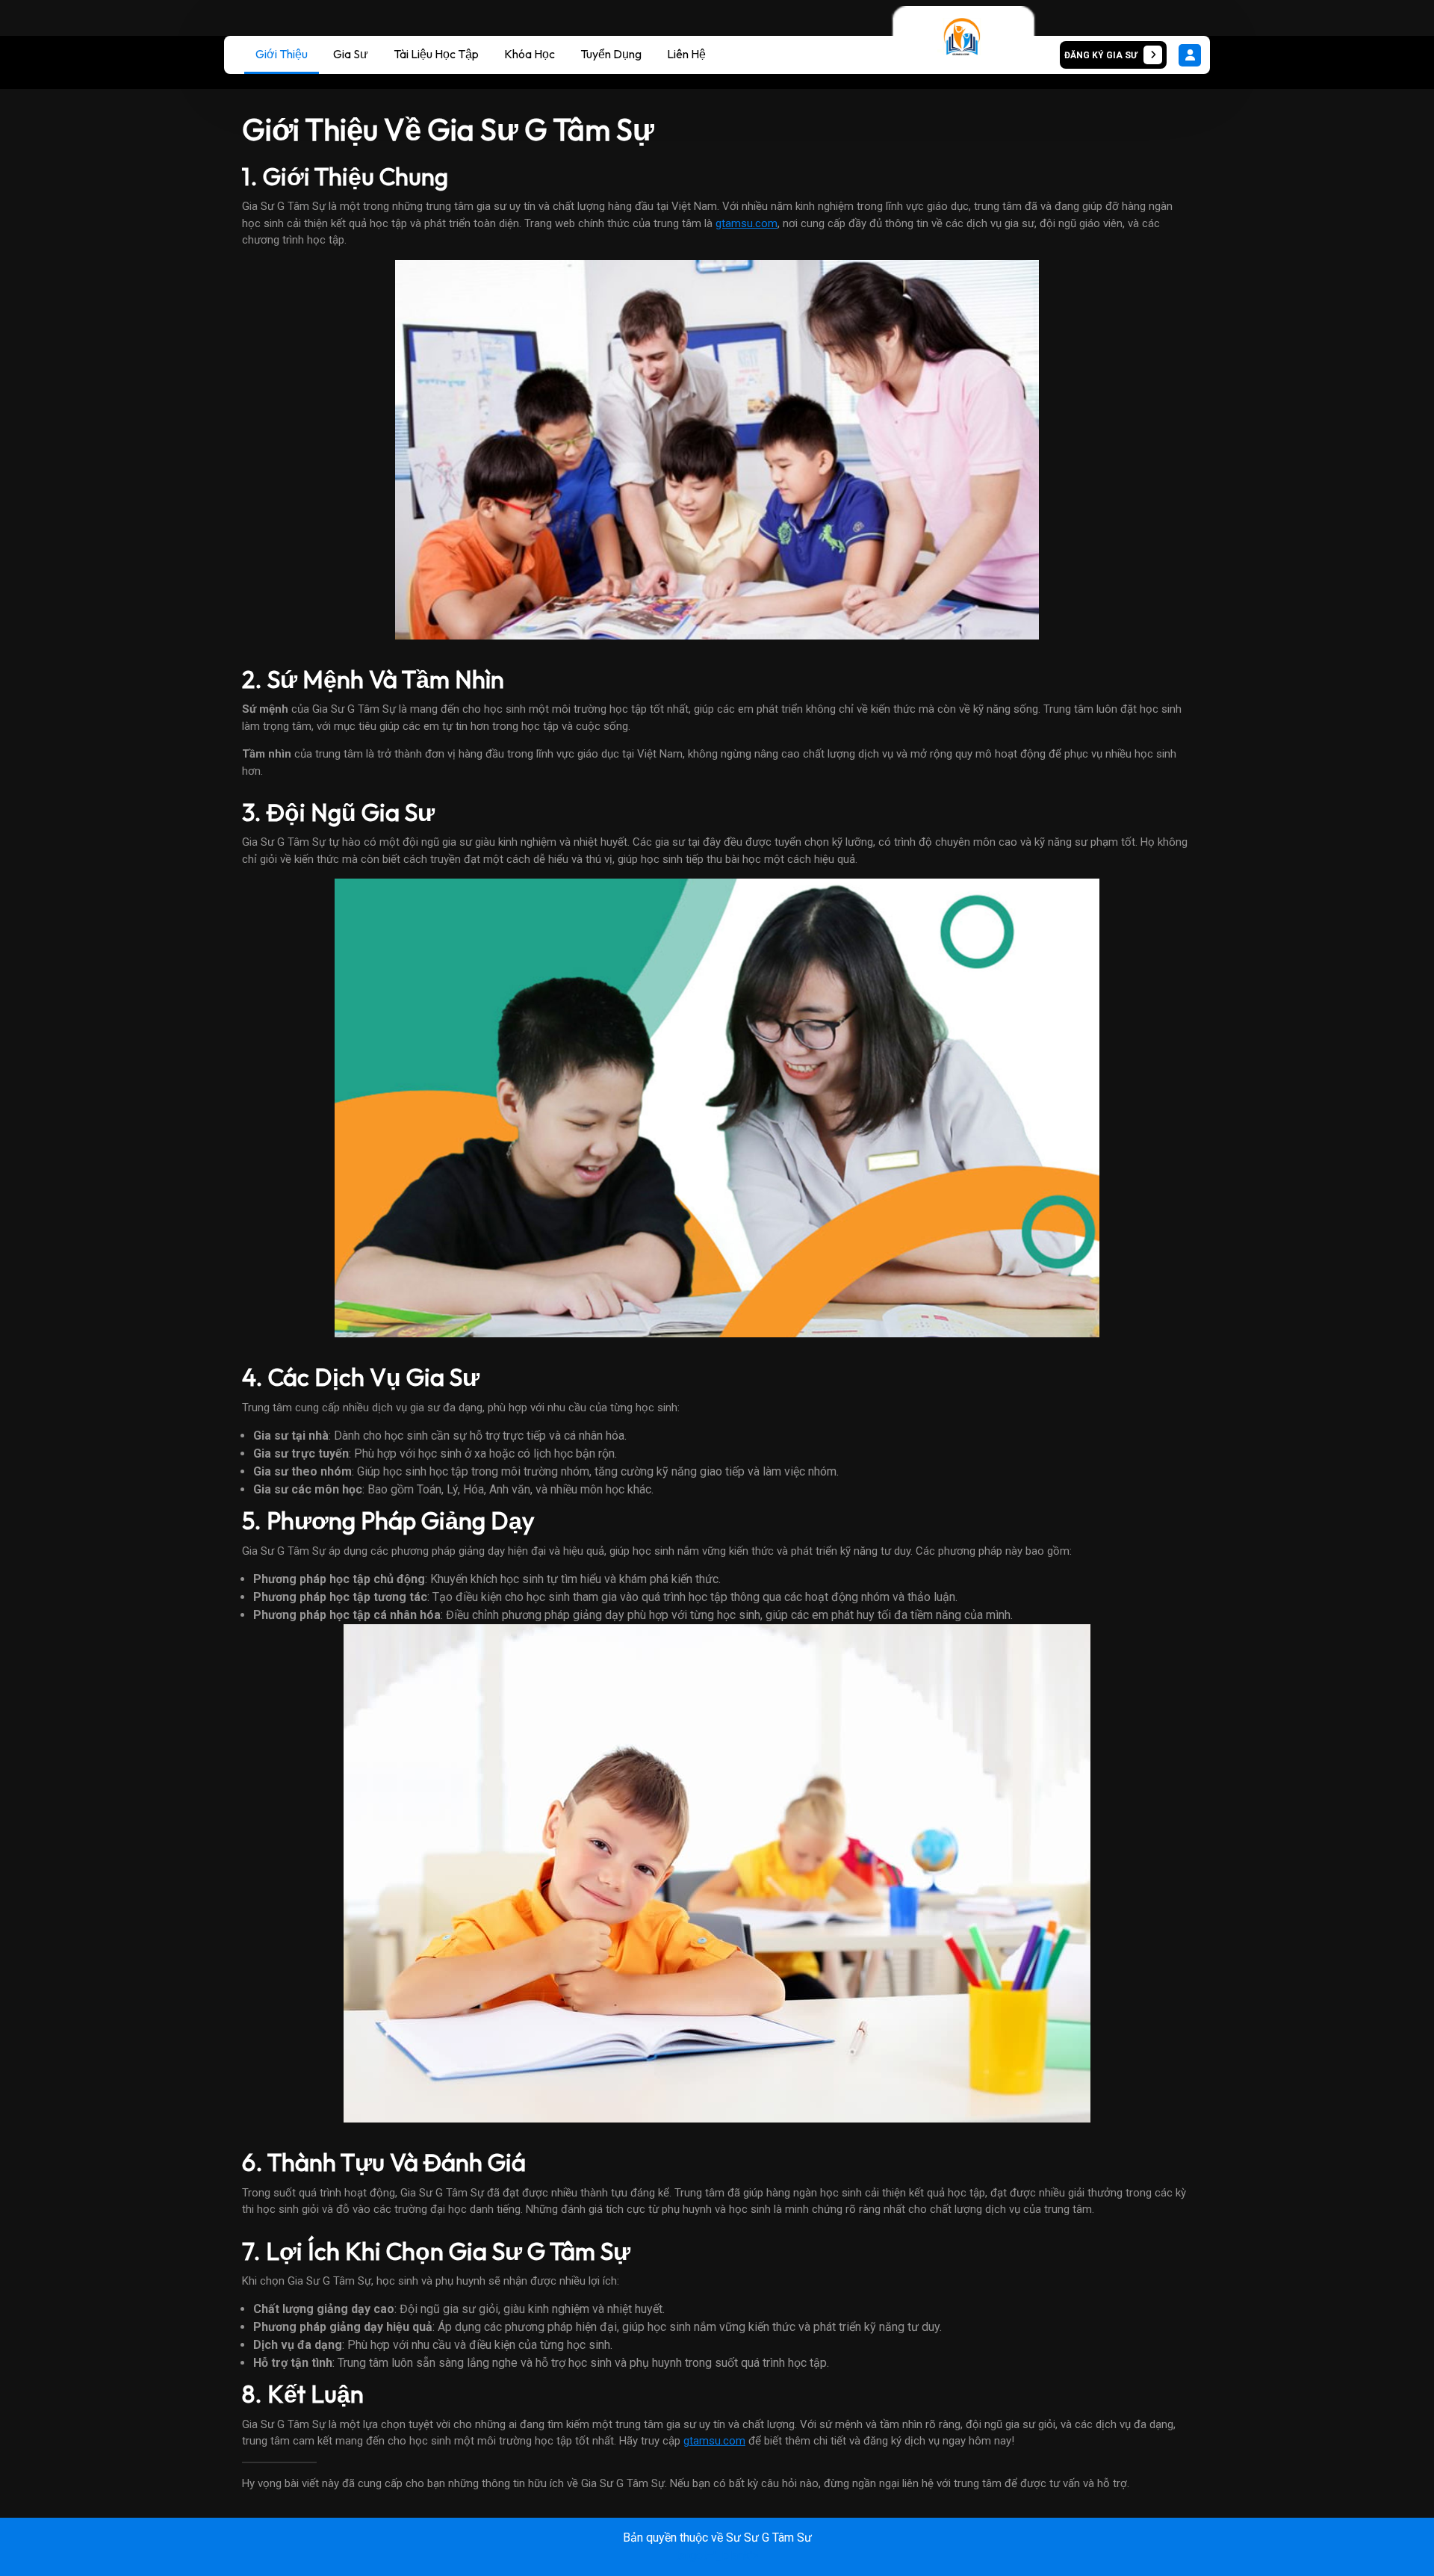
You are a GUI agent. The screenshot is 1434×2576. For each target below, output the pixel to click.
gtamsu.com (747, 223)
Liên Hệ (686, 54)
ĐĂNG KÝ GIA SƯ (1099, 51)
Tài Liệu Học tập (436, 54)
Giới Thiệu (282, 54)
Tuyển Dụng (611, 54)
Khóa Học (530, 54)
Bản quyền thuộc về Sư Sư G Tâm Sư (717, 2538)
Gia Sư (351, 54)
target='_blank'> (717, 2555)
